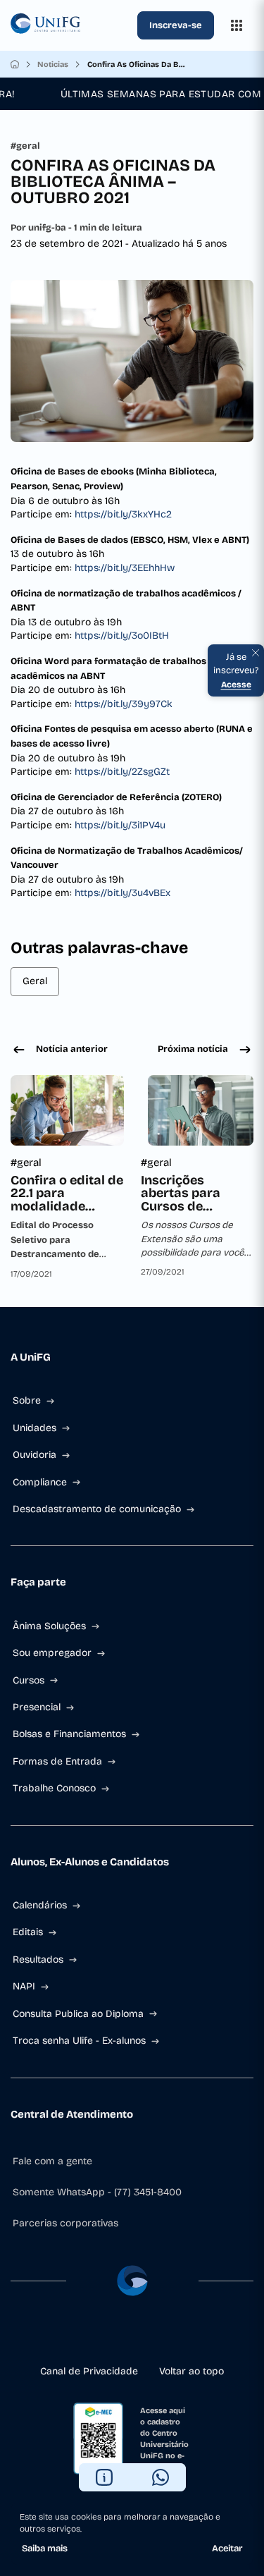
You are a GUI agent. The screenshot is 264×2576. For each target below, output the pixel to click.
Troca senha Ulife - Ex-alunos (79, 2041)
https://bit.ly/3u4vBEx (122, 893)
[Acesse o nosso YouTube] (177, 2336)
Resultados (38, 1959)
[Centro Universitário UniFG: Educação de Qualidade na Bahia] (71, 25)
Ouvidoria (34, 1455)
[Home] (15, 64)
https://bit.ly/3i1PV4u (120, 825)
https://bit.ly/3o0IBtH (122, 636)
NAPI (24, 1986)
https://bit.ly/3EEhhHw (125, 568)
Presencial (37, 1707)
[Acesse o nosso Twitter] (155, 2336)
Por (76, 228)
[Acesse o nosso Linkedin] (132, 2336)
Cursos (29, 1680)
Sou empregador (52, 1653)
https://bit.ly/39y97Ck (124, 704)
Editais (28, 1932)
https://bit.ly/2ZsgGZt (122, 772)
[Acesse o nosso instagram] (110, 2336)
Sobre (27, 1400)
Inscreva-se (176, 25)
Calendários (40, 1905)
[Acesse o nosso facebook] (87, 2336)
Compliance (40, 1482)
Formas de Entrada (57, 1761)
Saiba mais (45, 2549)
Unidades (34, 1428)
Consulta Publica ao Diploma (78, 2014)
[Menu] (237, 25)
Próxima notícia (193, 1049)
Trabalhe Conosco (54, 1788)
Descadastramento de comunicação (97, 1509)
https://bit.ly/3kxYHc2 (123, 514)
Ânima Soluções (49, 1626)
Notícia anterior (72, 1049)
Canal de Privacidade (89, 2371)
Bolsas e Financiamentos (69, 1734)
